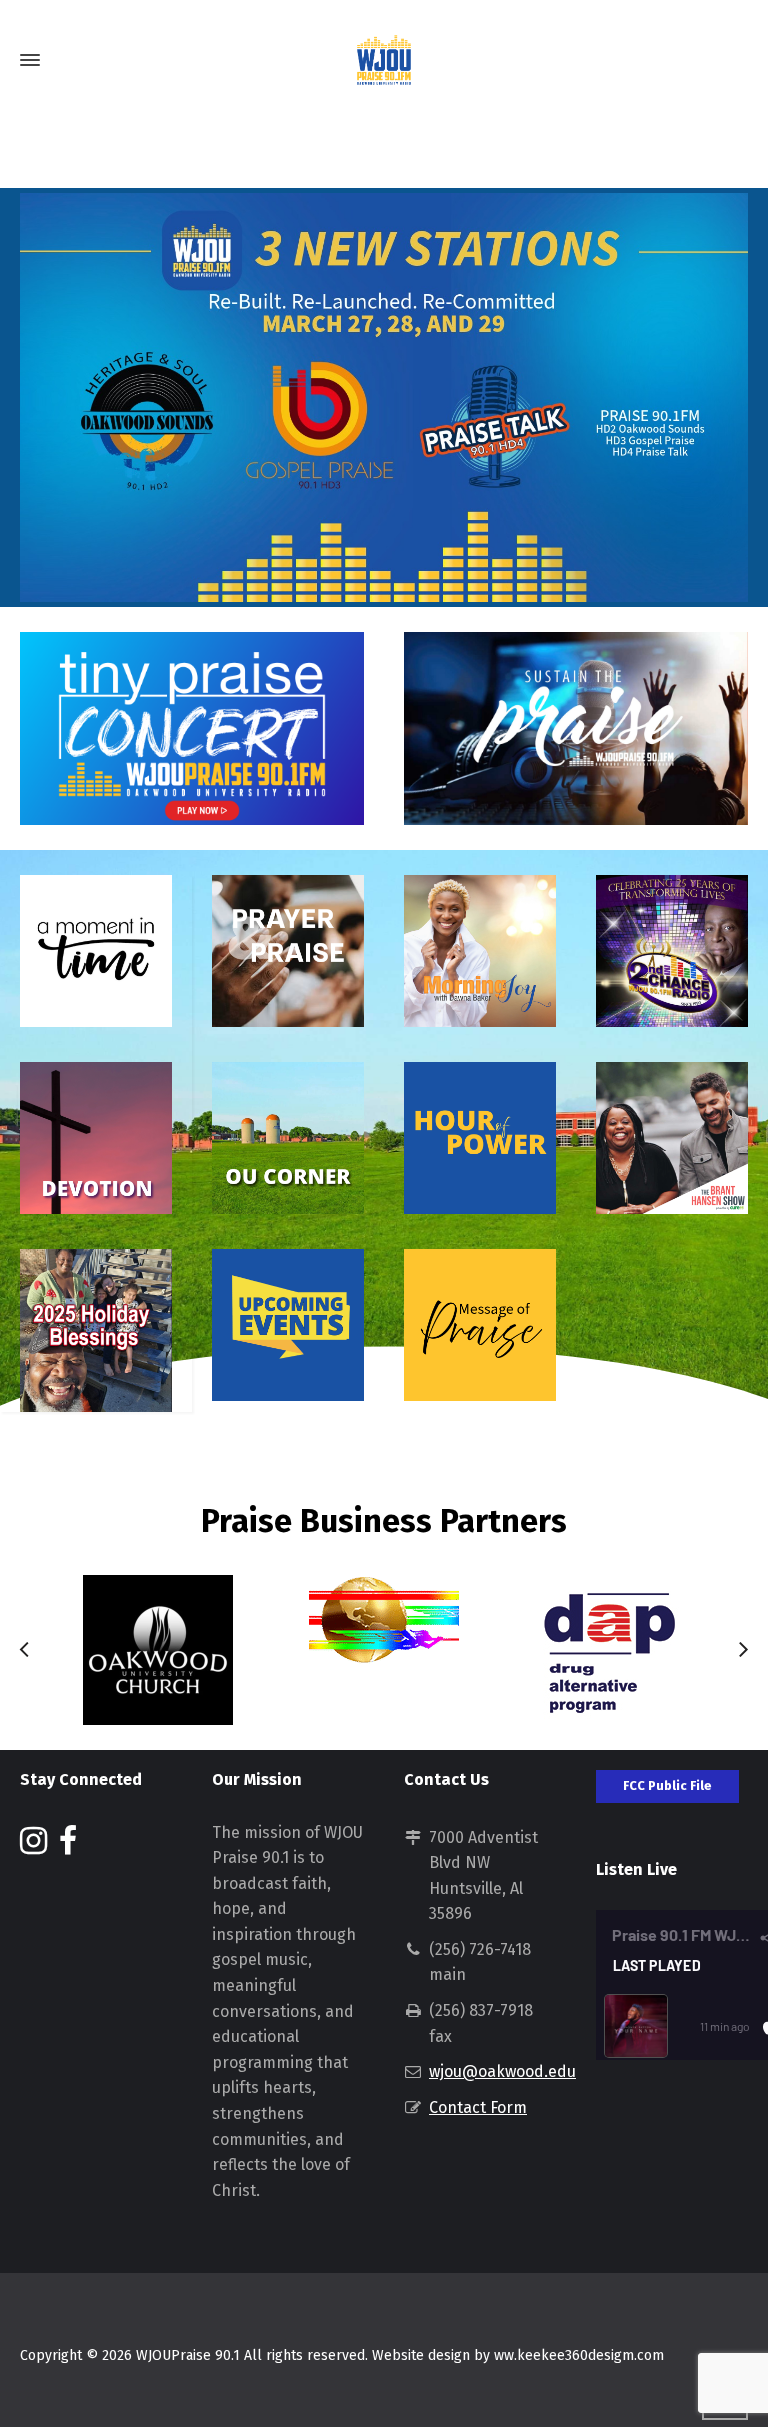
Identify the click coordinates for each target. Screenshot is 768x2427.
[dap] (610, 1650)
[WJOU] (384, 60)
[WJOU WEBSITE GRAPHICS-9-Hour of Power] (480, 1138)
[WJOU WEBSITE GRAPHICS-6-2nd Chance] (672, 951)
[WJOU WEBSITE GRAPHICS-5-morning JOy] (480, 951)
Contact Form (478, 2107)
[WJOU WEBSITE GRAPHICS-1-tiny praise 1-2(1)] (192, 728)
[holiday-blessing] (96, 1330)
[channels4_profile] (158, 1650)
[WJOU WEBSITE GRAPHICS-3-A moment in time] (96, 951)
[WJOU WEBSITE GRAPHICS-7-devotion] (96, 1138)
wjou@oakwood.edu (502, 2071)
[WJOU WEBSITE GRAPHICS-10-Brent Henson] (672, 1138)
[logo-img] (384, 1620)
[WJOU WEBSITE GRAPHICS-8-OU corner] (288, 1138)
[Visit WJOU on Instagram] (33, 1846)
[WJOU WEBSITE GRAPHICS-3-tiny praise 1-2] (576, 728)
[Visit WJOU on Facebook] (68, 1846)
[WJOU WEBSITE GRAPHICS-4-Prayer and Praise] (288, 951)
